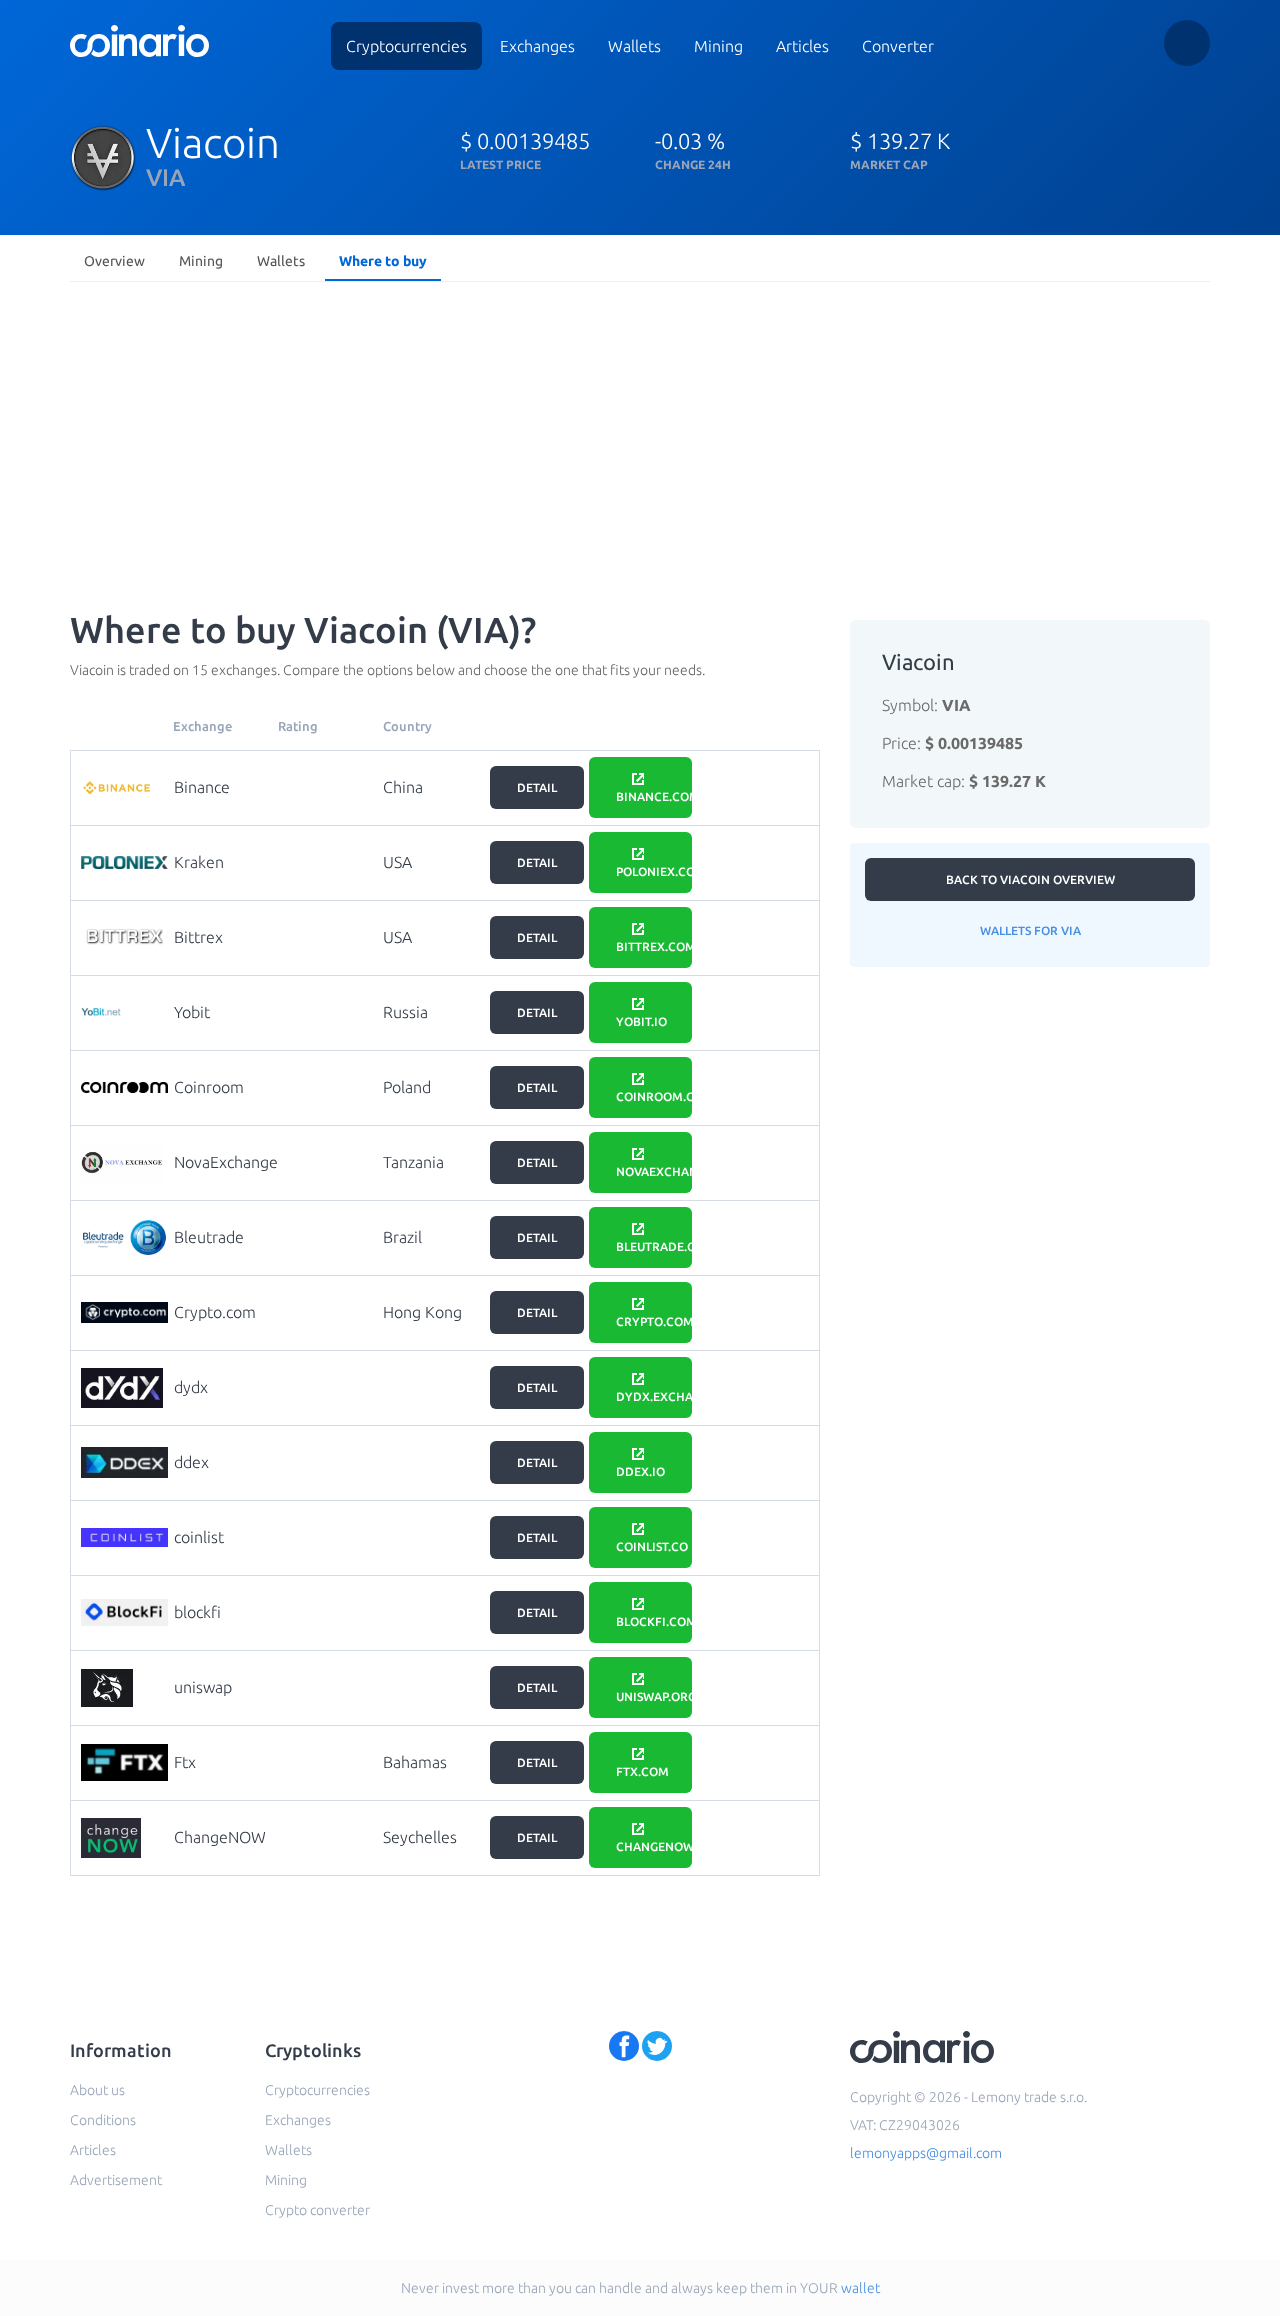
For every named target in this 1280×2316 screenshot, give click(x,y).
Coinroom (209, 1087)
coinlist (199, 1537)
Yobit (192, 1012)
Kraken (199, 862)
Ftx (185, 1762)
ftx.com (642, 1771)
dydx (191, 1387)
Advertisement (116, 2180)
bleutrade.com (654, 1246)
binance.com (654, 796)
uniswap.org (654, 1696)
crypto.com (654, 1321)
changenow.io (654, 1846)
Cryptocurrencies (406, 46)
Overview (114, 261)
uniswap (203, 1687)
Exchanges (537, 46)
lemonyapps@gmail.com (926, 2153)
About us (97, 2090)
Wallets (634, 46)
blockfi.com (654, 1621)
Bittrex (198, 937)
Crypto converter (317, 2210)
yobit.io (641, 1021)
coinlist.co (652, 1546)
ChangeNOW (220, 1837)
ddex (191, 1462)
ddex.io (640, 1471)
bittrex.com (654, 946)
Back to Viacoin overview (1030, 879)
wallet (860, 2288)
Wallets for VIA (1030, 930)
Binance (202, 787)
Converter (898, 46)
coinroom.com (654, 1096)
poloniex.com (654, 871)
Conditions (103, 2120)
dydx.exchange (654, 1396)
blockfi (197, 1612)
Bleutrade (209, 1237)
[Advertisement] (640, 440)
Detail (537, 787)
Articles (802, 46)
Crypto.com (215, 1312)
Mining (718, 46)
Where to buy (383, 261)
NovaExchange (226, 1162)
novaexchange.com (654, 1171)
